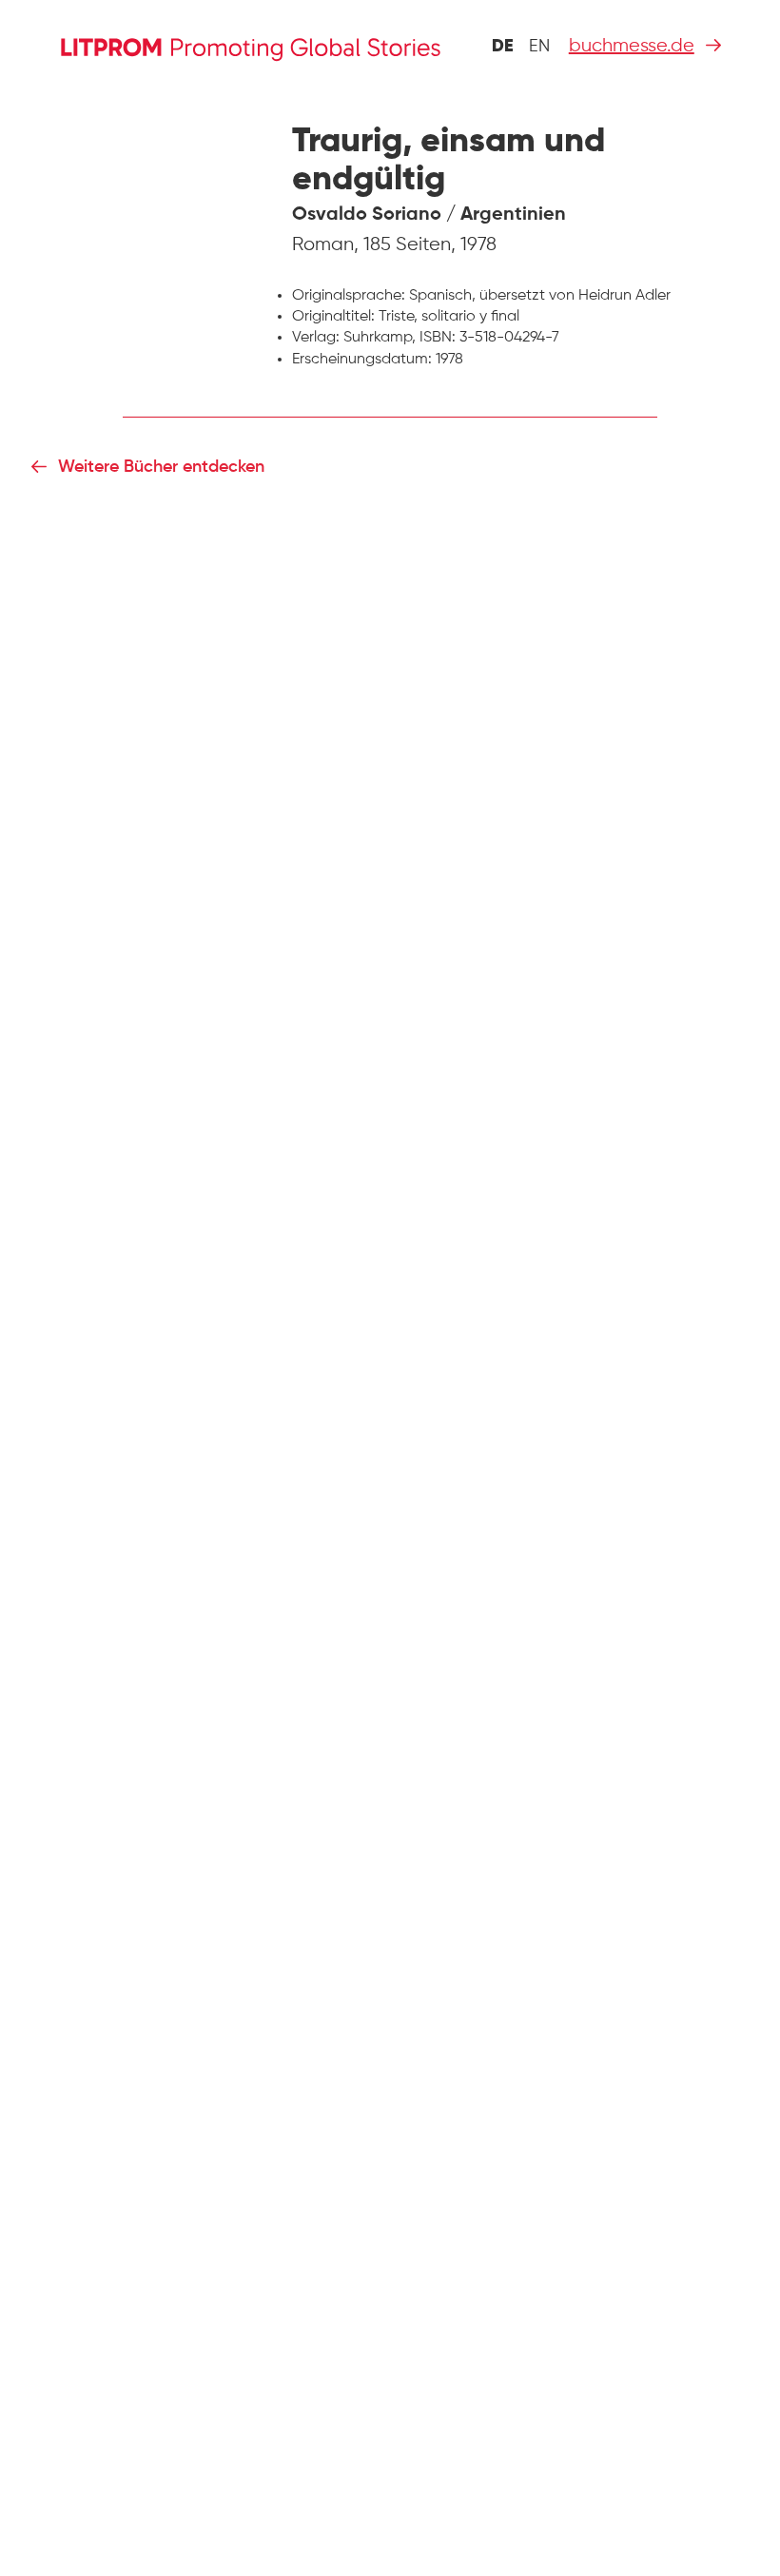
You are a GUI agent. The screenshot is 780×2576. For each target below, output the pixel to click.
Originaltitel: (333, 317)
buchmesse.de (632, 46)
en (539, 47)
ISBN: (438, 338)
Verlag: (316, 338)
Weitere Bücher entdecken (161, 467)
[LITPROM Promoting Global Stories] (251, 47)
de (503, 47)
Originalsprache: (349, 296)
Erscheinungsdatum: (362, 360)
